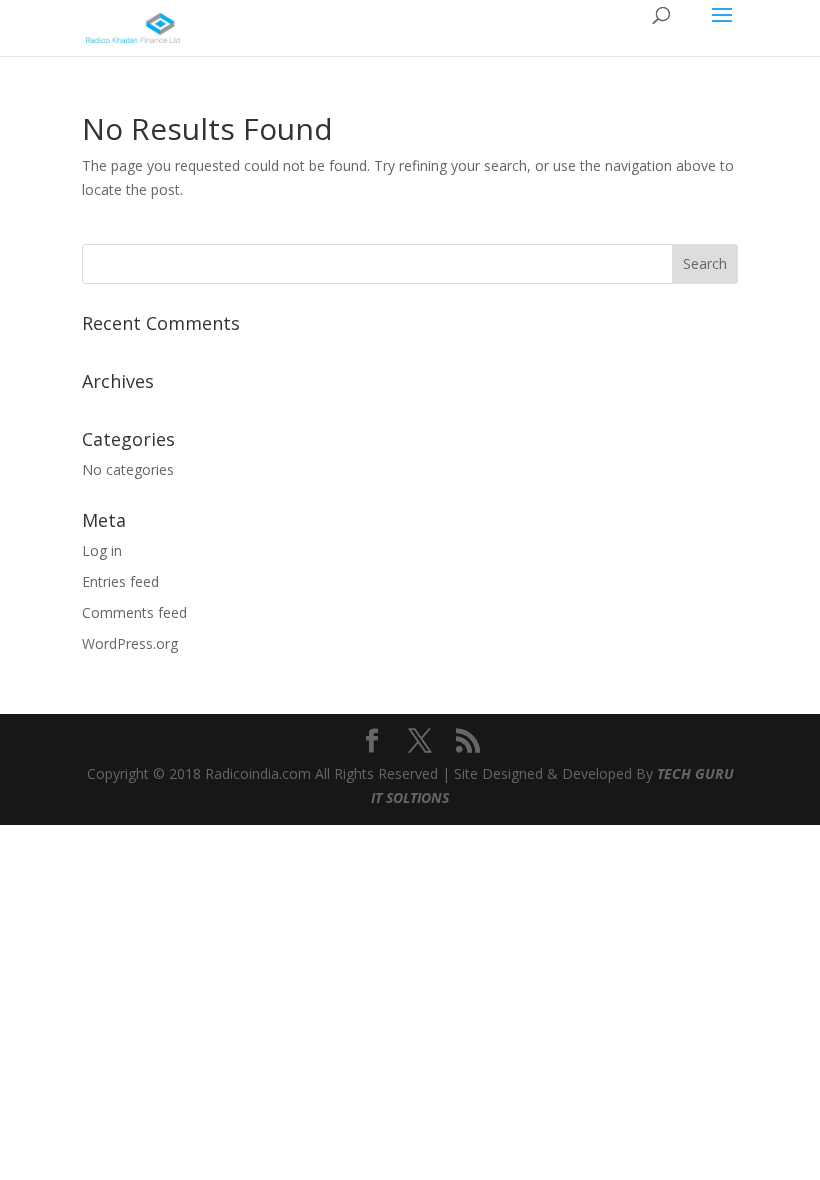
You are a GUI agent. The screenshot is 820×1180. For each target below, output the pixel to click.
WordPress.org (130, 643)
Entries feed (120, 581)
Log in (102, 550)
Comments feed (134, 612)
